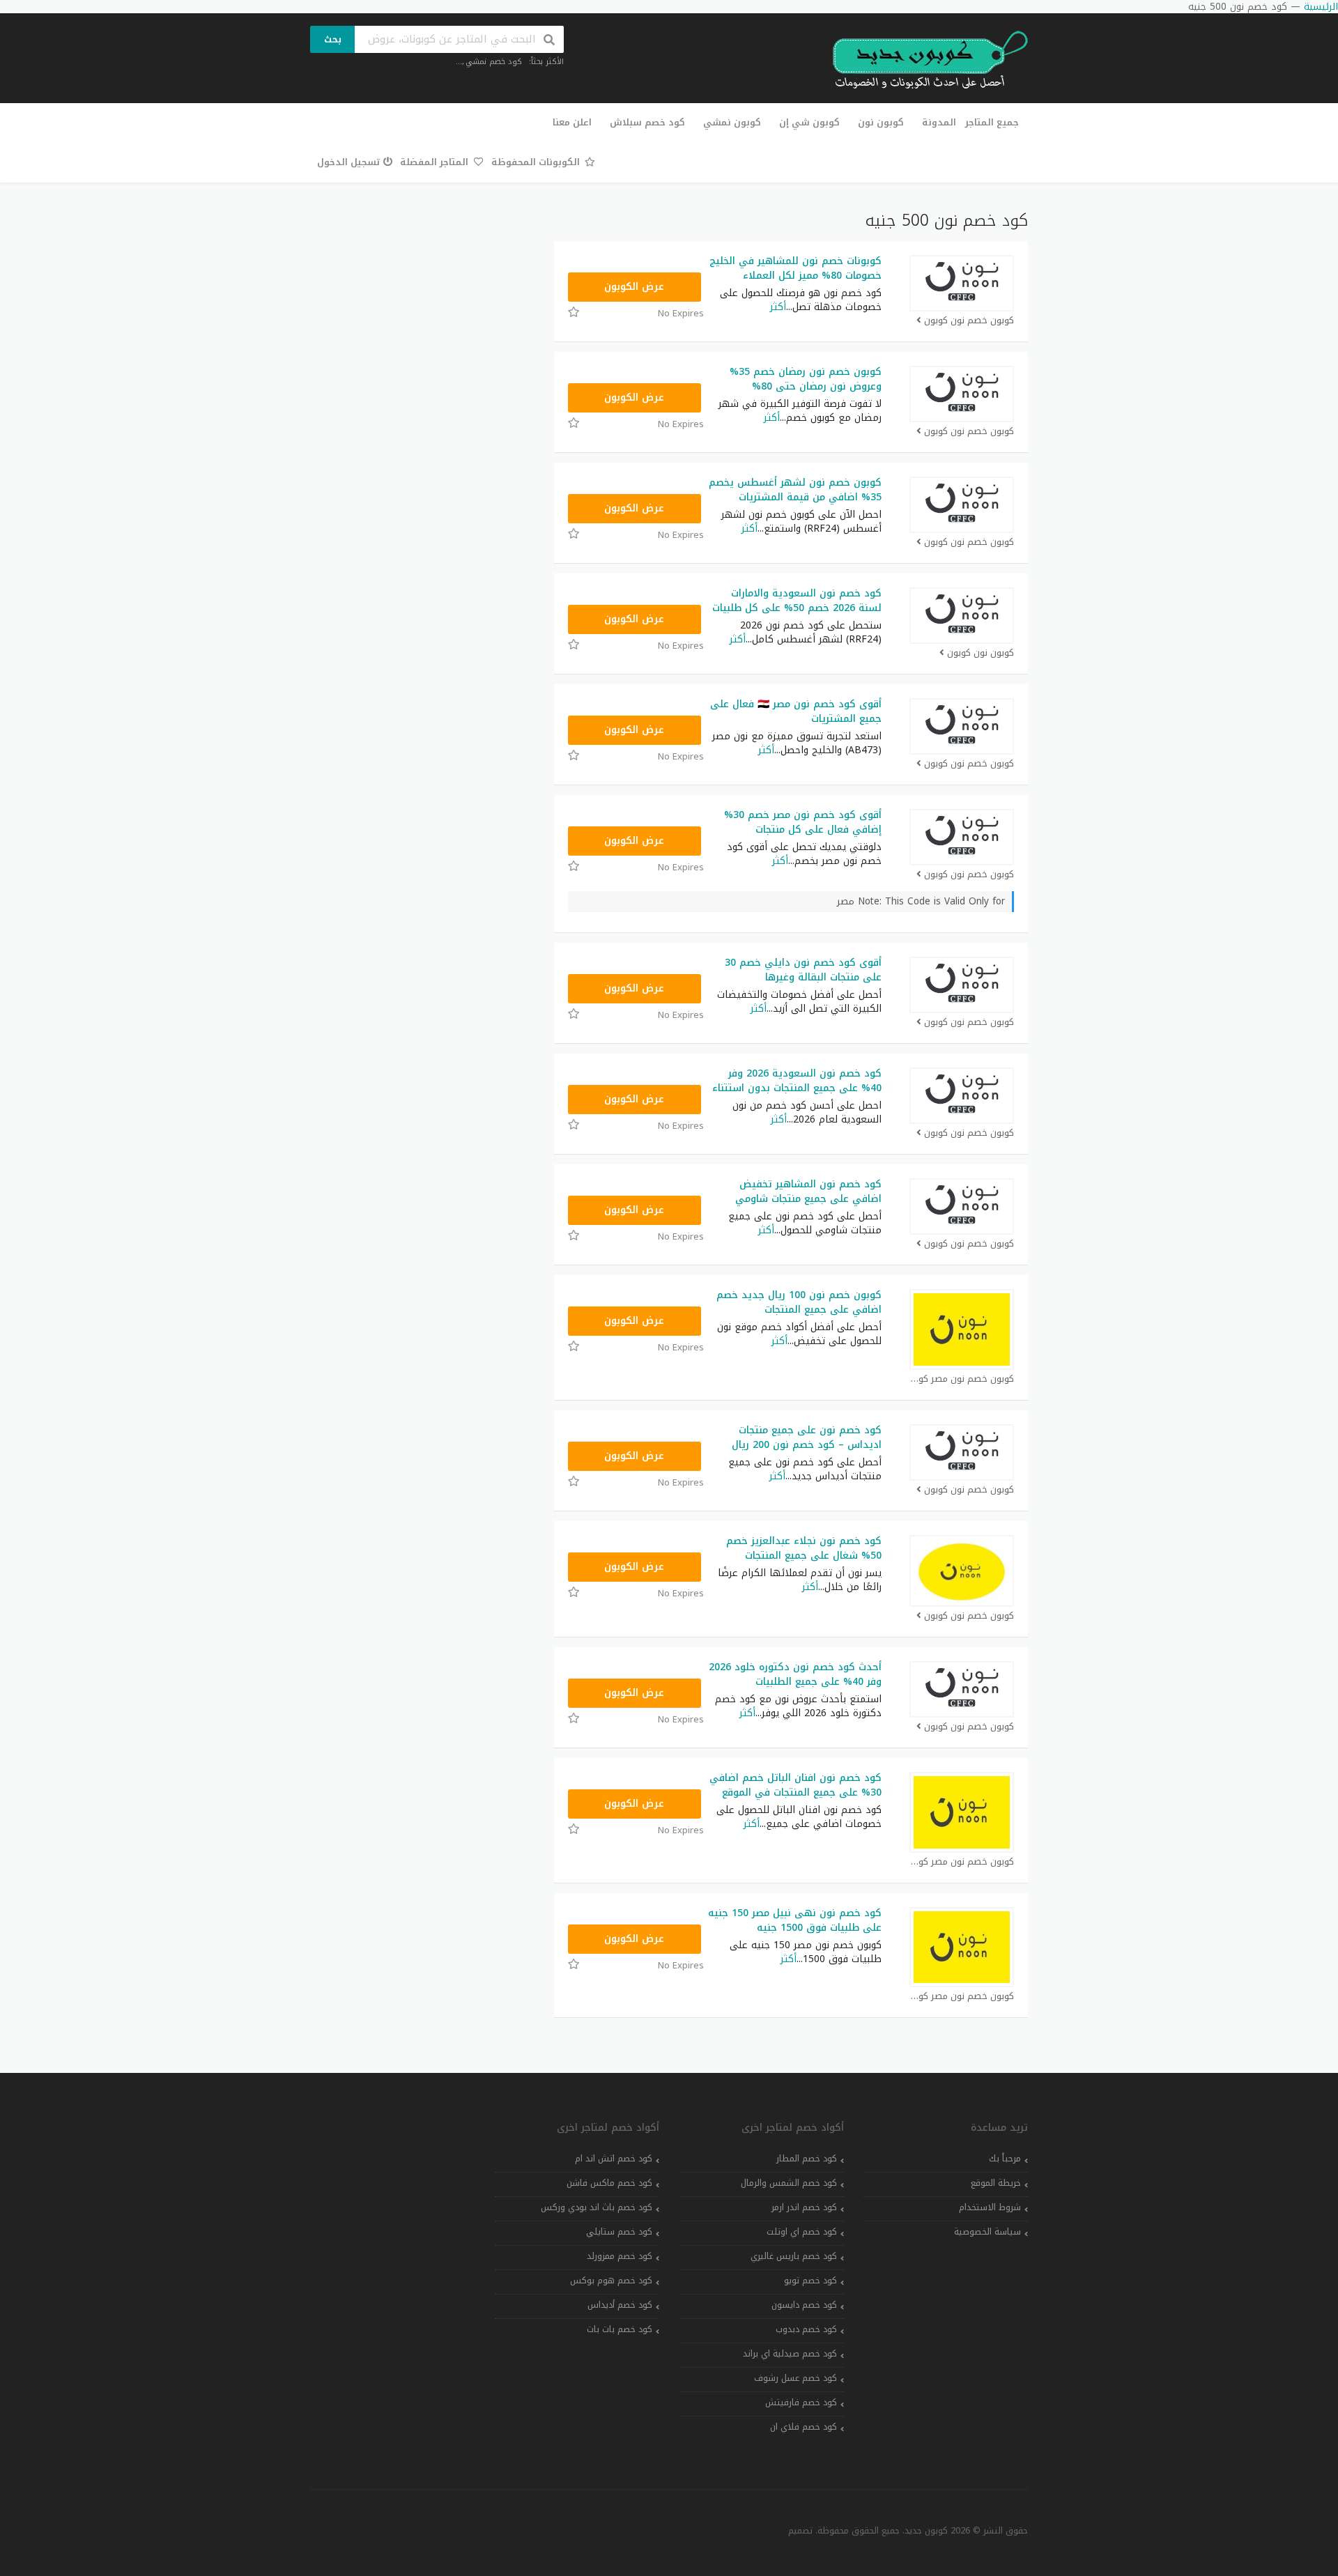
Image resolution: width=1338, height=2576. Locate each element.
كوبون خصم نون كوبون (969, 321)
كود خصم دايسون (804, 2305)
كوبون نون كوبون (981, 653)
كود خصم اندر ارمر (804, 2207)
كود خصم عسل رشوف (795, 2378)
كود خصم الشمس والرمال (789, 2183)
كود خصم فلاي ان (803, 2427)
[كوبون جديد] (923, 60)
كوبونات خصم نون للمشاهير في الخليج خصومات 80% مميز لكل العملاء (795, 268)
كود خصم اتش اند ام (614, 2159)
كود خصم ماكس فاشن (609, 2183)
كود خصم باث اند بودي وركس (597, 2207)
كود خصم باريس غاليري (794, 2256)
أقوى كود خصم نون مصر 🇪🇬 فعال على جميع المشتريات (796, 711)
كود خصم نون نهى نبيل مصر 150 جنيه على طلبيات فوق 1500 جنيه (795, 1920)
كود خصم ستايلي (619, 2232)
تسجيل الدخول (348, 162)
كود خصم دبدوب (806, 2329)
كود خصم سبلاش (647, 122)
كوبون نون (881, 122)
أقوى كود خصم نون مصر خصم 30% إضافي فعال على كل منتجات (803, 822)
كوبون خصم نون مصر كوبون (962, 1379)
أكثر (778, 307)
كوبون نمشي (732, 122)
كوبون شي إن (809, 122)
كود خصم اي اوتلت (802, 2232)
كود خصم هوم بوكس (611, 2281)
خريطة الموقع (996, 2183)
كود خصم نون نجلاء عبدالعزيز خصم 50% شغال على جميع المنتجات (804, 1548)
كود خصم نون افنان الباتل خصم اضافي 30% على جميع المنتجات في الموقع (795, 1785)
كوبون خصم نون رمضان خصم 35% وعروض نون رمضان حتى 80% (806, 379)
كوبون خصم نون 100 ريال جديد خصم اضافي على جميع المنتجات (799, 1302)
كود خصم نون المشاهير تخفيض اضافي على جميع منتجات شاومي (808, 1191)
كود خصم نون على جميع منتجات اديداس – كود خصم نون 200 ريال (807, 1437)
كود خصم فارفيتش (801, 2403)
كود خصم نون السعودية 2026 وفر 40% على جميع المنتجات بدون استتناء (797, 1081)
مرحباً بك (1005, 2159)
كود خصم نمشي (494, 62)
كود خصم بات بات (620, 2329)
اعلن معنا (572, 122)
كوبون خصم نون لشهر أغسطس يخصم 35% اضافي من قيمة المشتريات (795, 490)
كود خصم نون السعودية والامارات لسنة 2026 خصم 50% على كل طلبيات (797, 601)
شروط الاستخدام (990, 2207)
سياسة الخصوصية (987, 2232)
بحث (333, 39)
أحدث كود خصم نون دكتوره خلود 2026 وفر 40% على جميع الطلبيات (795, 1674)
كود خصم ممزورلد (620, 2256)
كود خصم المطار (807, 2159)
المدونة (939, 122)
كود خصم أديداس (620, 2305)
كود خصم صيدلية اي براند (790, 2354)
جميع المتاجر (992, 122)
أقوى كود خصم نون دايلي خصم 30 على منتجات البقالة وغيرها (803, 970)
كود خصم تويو (810, 2281)
